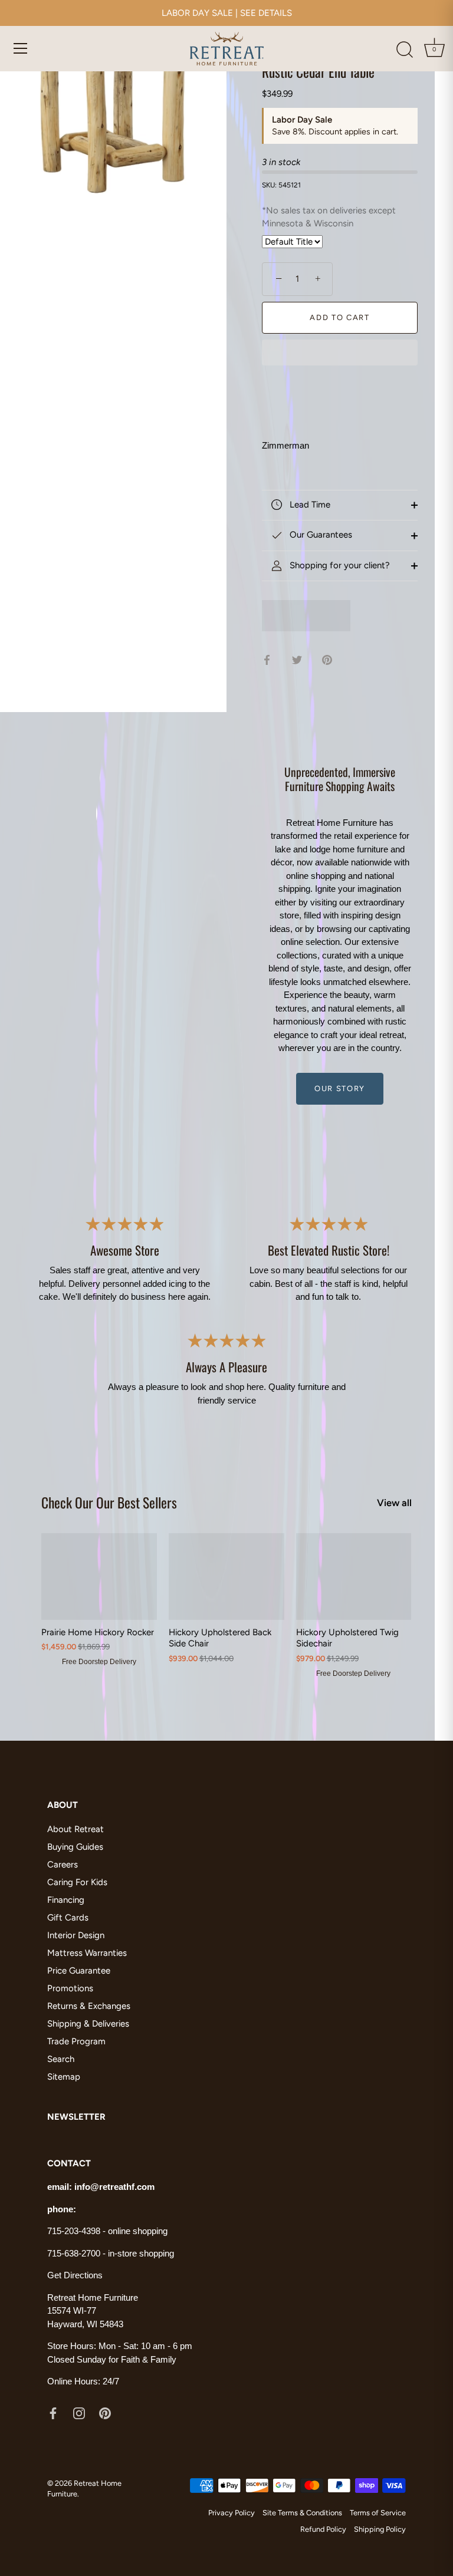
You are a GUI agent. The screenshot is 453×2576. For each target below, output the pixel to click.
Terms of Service (378, 2513)
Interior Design (76, 1935)
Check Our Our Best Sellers (109, 1502)
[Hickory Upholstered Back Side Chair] (226, 1577)
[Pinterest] (105, 2413)
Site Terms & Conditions (302, 2513)
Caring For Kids (77, 1882)
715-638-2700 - (78, 2253)
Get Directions (75, 2275)
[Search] (405, 50)
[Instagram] (79, 2413)
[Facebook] (53, 2413)
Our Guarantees (320, 535)
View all (394, 1503)
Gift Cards (68, 1918)
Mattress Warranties (87, 1953)
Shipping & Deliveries (88, 2024)
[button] (340, 354)
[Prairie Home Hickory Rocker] (99, 1577)
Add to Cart (340, 317)
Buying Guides (75, 1847)
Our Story (340, 1088)
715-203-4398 (74, 2231)
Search (61, 2059)
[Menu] (21, 48)
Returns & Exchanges (89, 2006)
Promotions (70, 1988)
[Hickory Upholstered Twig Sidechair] (354, 1577)
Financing (66, 1900)
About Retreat (75, 1829)
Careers (63, 1865)
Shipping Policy (380, 2529)
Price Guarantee (79, 1971)
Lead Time (309, 505)
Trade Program (76, 2041)
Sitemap (64, 2077)
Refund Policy (323, 2529)
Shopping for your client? (339, 565)
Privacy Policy (232, 2513)
